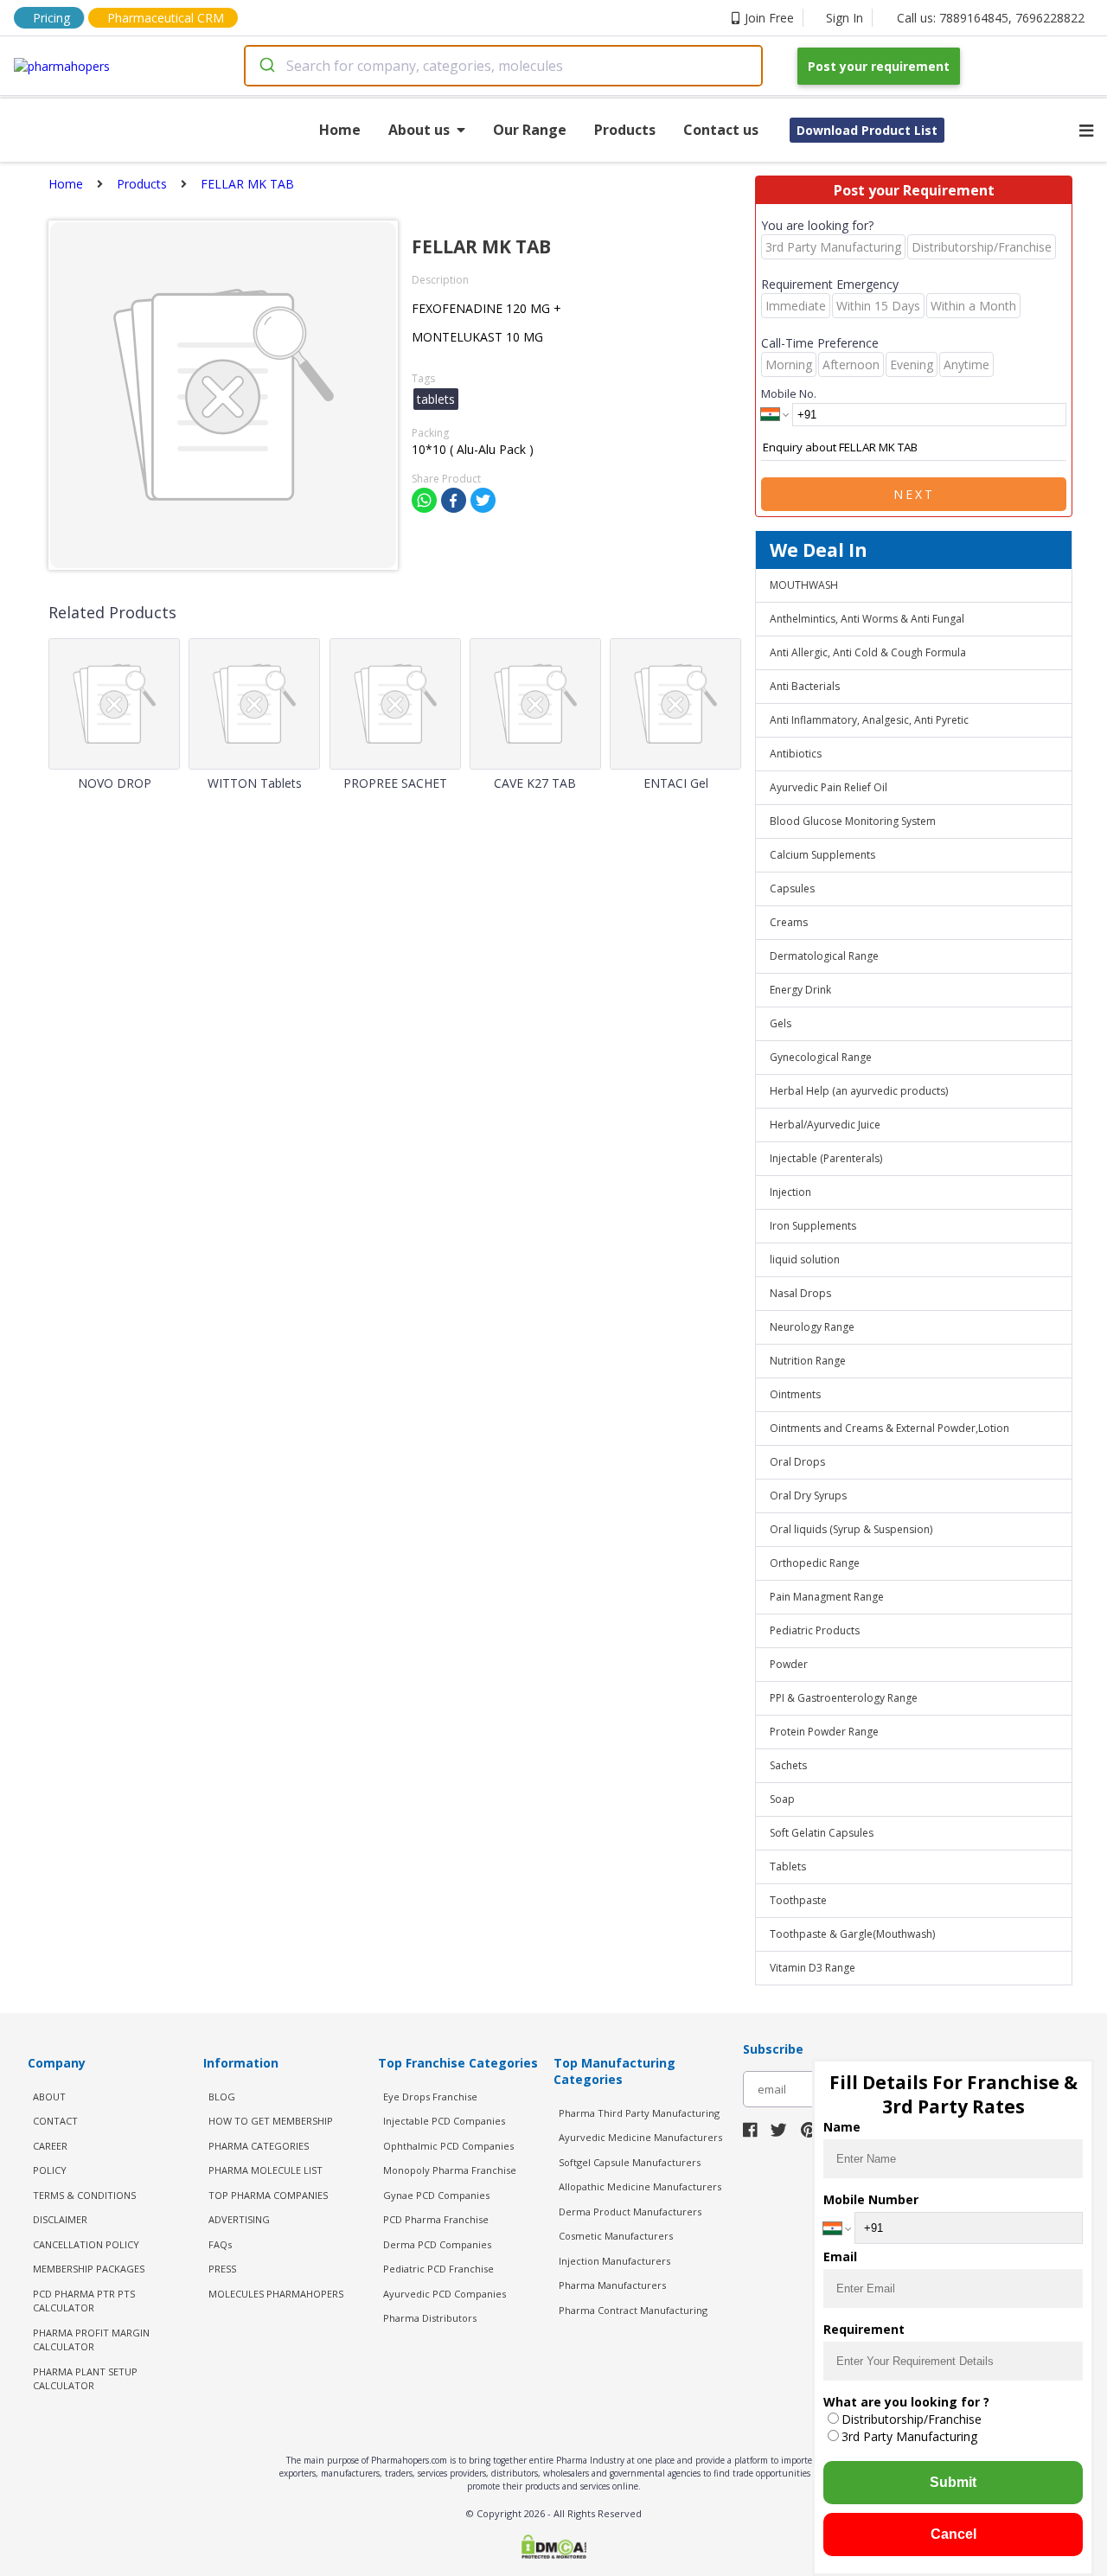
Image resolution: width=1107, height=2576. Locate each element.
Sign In (845, 18)
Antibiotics (796, 754)
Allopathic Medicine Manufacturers (640, 2186)
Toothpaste (798, 1900)
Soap (782, 1799)
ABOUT (49, 2097)
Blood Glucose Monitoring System (853, 821)
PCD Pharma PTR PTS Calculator (84, 2301)
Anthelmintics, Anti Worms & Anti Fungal (867, 619)
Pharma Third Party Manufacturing (639, 2113)
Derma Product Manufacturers (630, 2212)
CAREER (50, 2146)
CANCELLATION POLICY (86, 2244)
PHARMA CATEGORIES (259, 2146)
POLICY (50, 2170)
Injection (790, 1192)
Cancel (953, 2534)
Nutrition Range (808, 1361)
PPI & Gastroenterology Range (844, 1698)
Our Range (530, 130)
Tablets (788, 1866)
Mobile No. (789, 393)
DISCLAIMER (60, 2219)
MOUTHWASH (804, 585)
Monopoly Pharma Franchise (450, 2170)
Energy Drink (800, 990)
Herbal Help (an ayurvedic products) (859, 1091)
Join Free (769, 18)
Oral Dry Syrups (808, 1496)
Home (340, 130)
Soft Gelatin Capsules (822, 1833)
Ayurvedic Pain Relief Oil (829, 787)
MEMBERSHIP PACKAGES (89, 2269)
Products (625, 130)
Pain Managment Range (827, 1597)
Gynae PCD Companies (436, 2195)
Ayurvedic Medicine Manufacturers (640, 2137)
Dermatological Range (824, 956)
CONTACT (55, 2121)
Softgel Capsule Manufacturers (630, 2162)
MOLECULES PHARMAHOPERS (276, 2294)
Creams (789, 922)
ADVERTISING (239, 2219)
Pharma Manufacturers (612, 2285)
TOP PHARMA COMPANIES (268, 2195)
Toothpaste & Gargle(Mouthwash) (852, 1934)
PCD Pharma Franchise (436, 2219)
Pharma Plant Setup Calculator (85, 2379)
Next (914, 494)
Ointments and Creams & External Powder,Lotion (889, 1428)
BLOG (222, 2097)
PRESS (222, 2269)
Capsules (792, 888)
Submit (953, 2482)
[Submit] (266, 66)
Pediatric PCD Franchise (438, 2269)
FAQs (220, 2244)
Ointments (795, 1394)
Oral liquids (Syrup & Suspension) (851, 1529)
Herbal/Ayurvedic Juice (825, 1125)
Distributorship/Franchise (912, 2419)
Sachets (788, 1765)
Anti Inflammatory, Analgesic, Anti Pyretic (869, 720)
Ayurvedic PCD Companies (445, 2294)
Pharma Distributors (430, 2318)
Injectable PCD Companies (444, 2121)
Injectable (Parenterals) (826, 1158)
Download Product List (867, 130)
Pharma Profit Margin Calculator (91, 2340)
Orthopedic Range (815, 1563)
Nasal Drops (800, 1293)
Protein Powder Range (824, 1732)
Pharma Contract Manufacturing (633, 2310)
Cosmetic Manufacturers (616, 2236)
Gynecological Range (821, 1057)
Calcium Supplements (822, 855)
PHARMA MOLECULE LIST (266, 2170)
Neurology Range (812, 1327)
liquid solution (805, 1259)
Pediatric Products (815, 1630)
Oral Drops (797, 1462)
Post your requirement (879, 66)
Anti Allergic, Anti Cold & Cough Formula (868, 652)
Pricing (51, 18)
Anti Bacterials (805, 686)
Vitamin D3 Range (813, 1968)
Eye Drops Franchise (430, 2097)
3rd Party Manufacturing (909, 2436)
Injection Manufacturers (614, 2261)
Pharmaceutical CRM (166, 18)
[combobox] (503, 66)
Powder (789, 1664)
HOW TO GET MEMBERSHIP (271, 2121)
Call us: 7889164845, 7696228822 (991, 18)
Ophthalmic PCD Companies (448, 2146)
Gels (781, 1023)
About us (419, 130)
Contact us (721, 130)
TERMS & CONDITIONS (84, 2195)
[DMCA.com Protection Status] (553, 2548)
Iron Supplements (813, 1226)
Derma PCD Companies (437, 2244)
